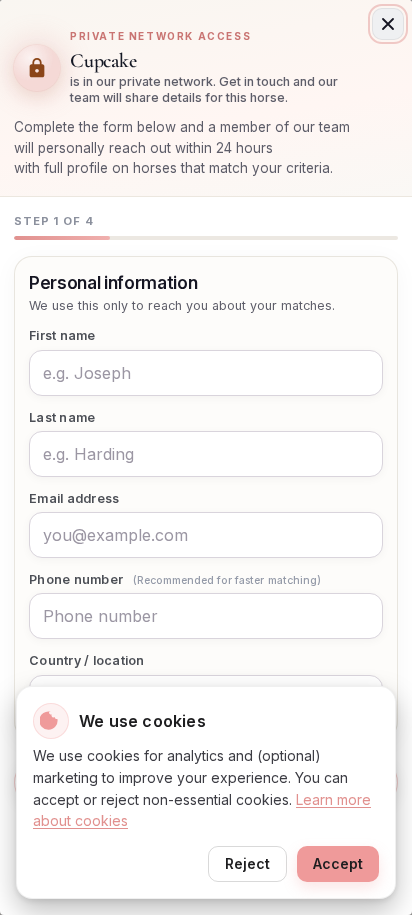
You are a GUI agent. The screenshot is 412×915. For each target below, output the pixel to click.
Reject (247, 863)
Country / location (87, 660)
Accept (338, 863)
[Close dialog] (388, 24)
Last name (62, 417)
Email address (74, 498)
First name (62, 335)
